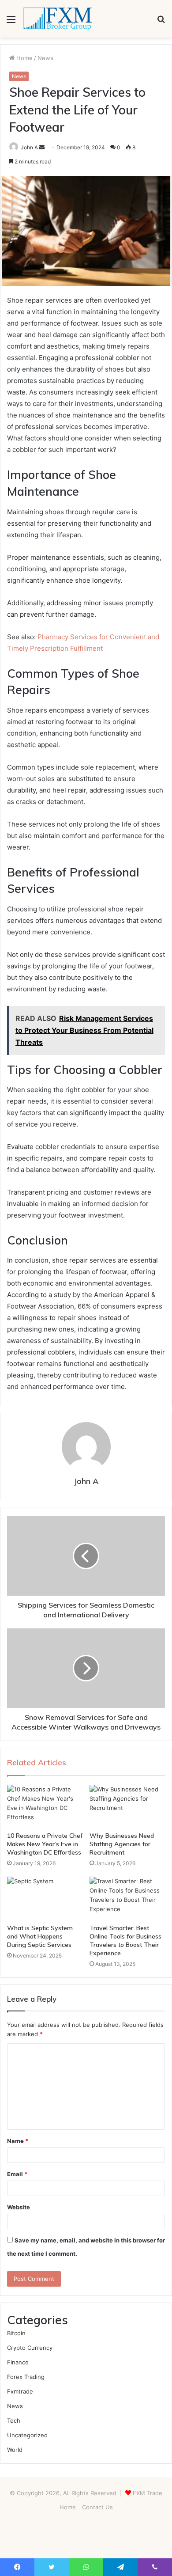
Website (19, 2207)
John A (29, 147)
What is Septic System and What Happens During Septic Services (40, 1936)
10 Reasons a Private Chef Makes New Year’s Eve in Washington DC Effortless (45, 1844)
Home (24, 58)
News (45, 58)
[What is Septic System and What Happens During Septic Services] (45, 1898)
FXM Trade (148, 2493)
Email (17, 2174)
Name (18, 2141)
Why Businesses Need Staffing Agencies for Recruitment (122, 1844)
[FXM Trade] (57, 19)
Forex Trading (26, 2377)
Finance (18, 2362)
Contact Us (97, 2507)
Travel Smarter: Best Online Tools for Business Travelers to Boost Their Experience (125, 1941)
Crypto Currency (30, 2348)
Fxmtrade (20, 2391)
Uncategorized (27, 2435)
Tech (14, 2420)
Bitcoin (16, 2333)
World (15, 2450)
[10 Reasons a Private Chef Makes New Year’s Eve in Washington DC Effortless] (45, 1806)
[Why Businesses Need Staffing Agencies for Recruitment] (127, 1806)
